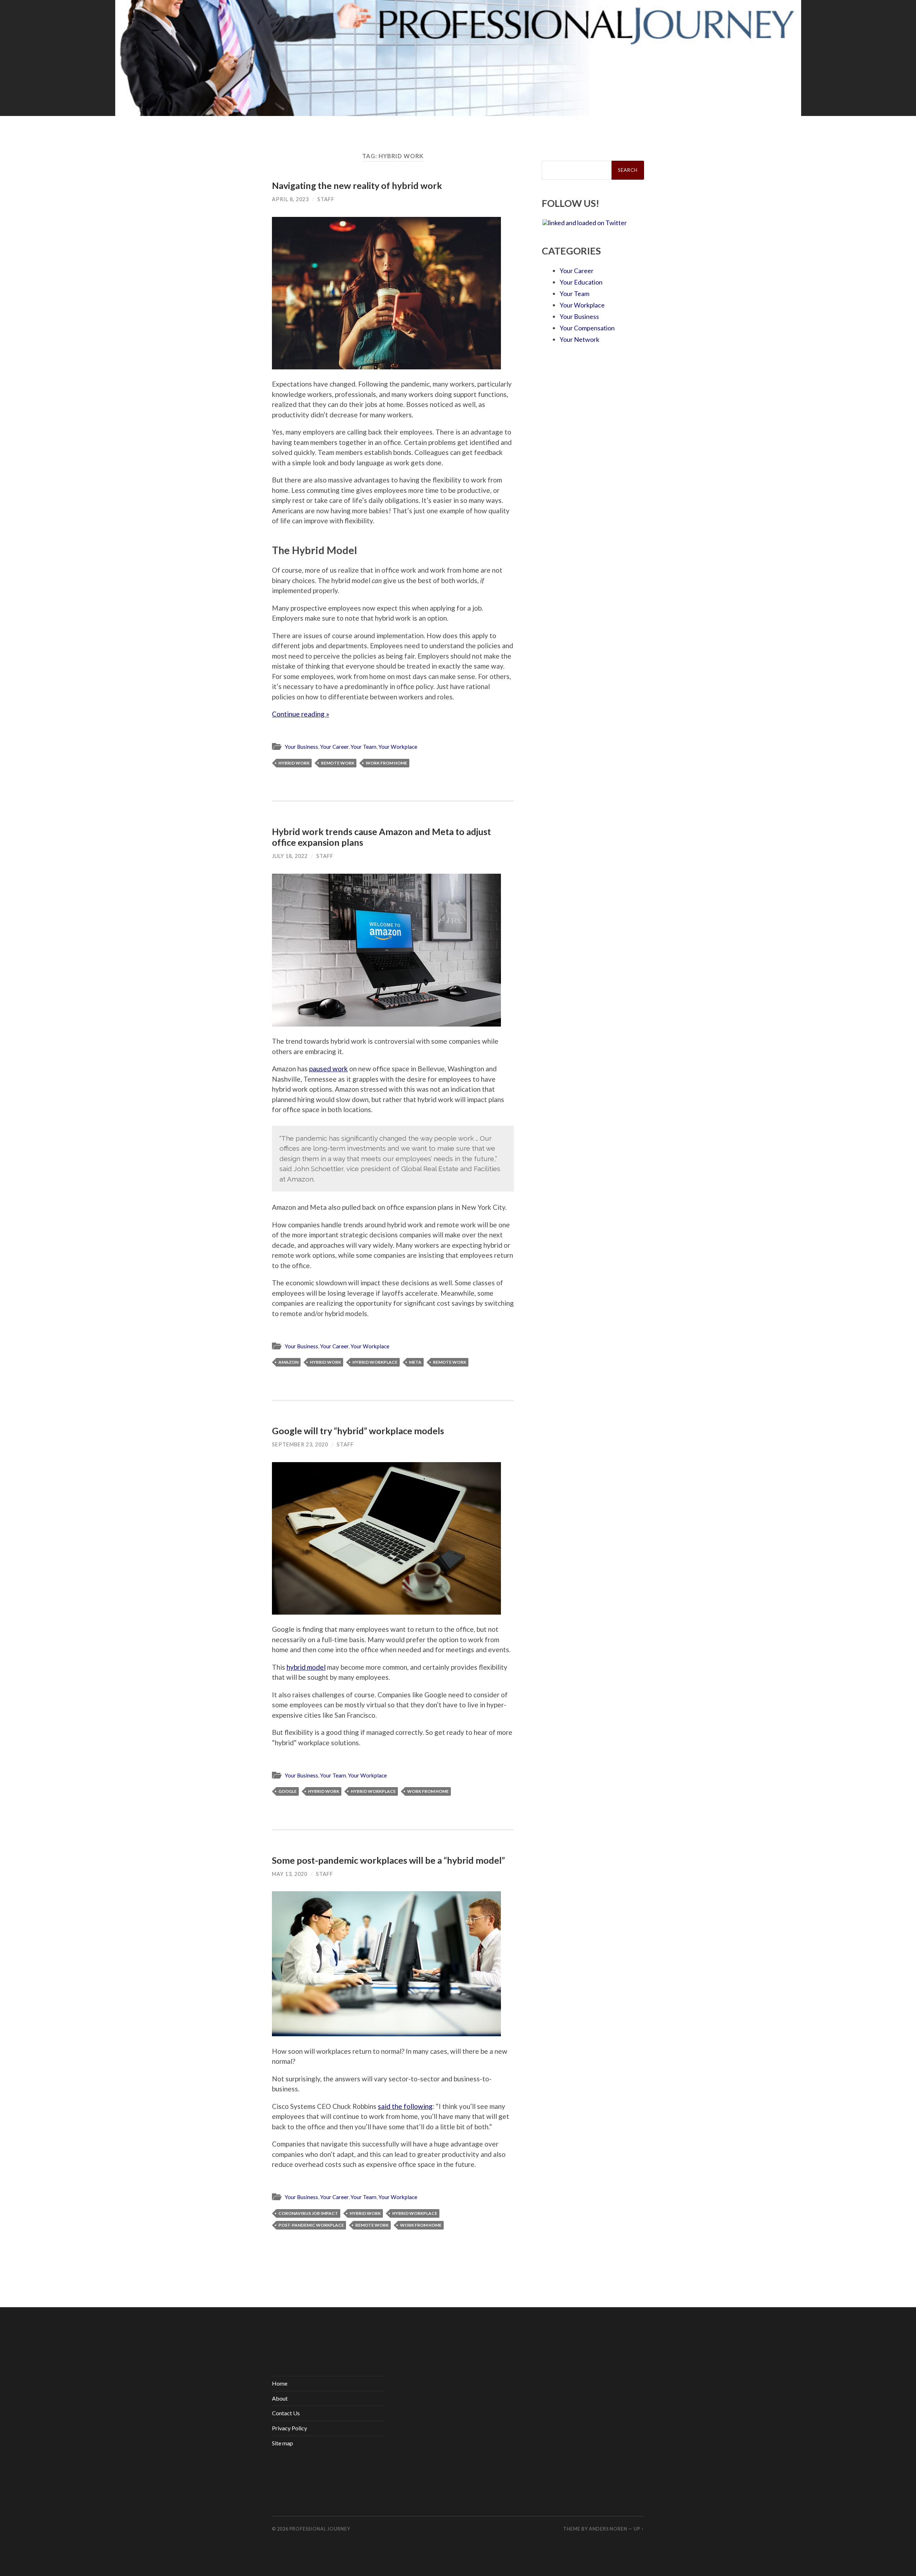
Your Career (334, 747)
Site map (282, 2443)
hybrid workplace (375, 1362)
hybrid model (306, 1667)
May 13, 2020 (290, 1874)
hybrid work (294, 763)
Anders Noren (608, 2529)
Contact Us (286, 2413)
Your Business (301, 747)
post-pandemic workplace (311, 2225)
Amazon (288, 1362)
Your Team (364, 747)
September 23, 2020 (300, 1444)
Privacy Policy (289, 2428)
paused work (328, 1069)
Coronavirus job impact (308, 2213)
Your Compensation (587, 328)
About (280, 2398)
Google (288, 1791)
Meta (415, 1362)
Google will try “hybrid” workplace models (358, 1431)
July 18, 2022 (290, 856)
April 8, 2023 (290, 199)
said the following (405, 2106)
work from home (386, 763)
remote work (338, 763)
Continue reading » (301, 714)
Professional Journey (320, 2529)
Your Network (579, 339)
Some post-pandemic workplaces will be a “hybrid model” (388, 1860)
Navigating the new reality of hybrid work (357, 185)
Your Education (581, 282)
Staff (326, 199)
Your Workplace (398, 747)
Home (280, 2383)
